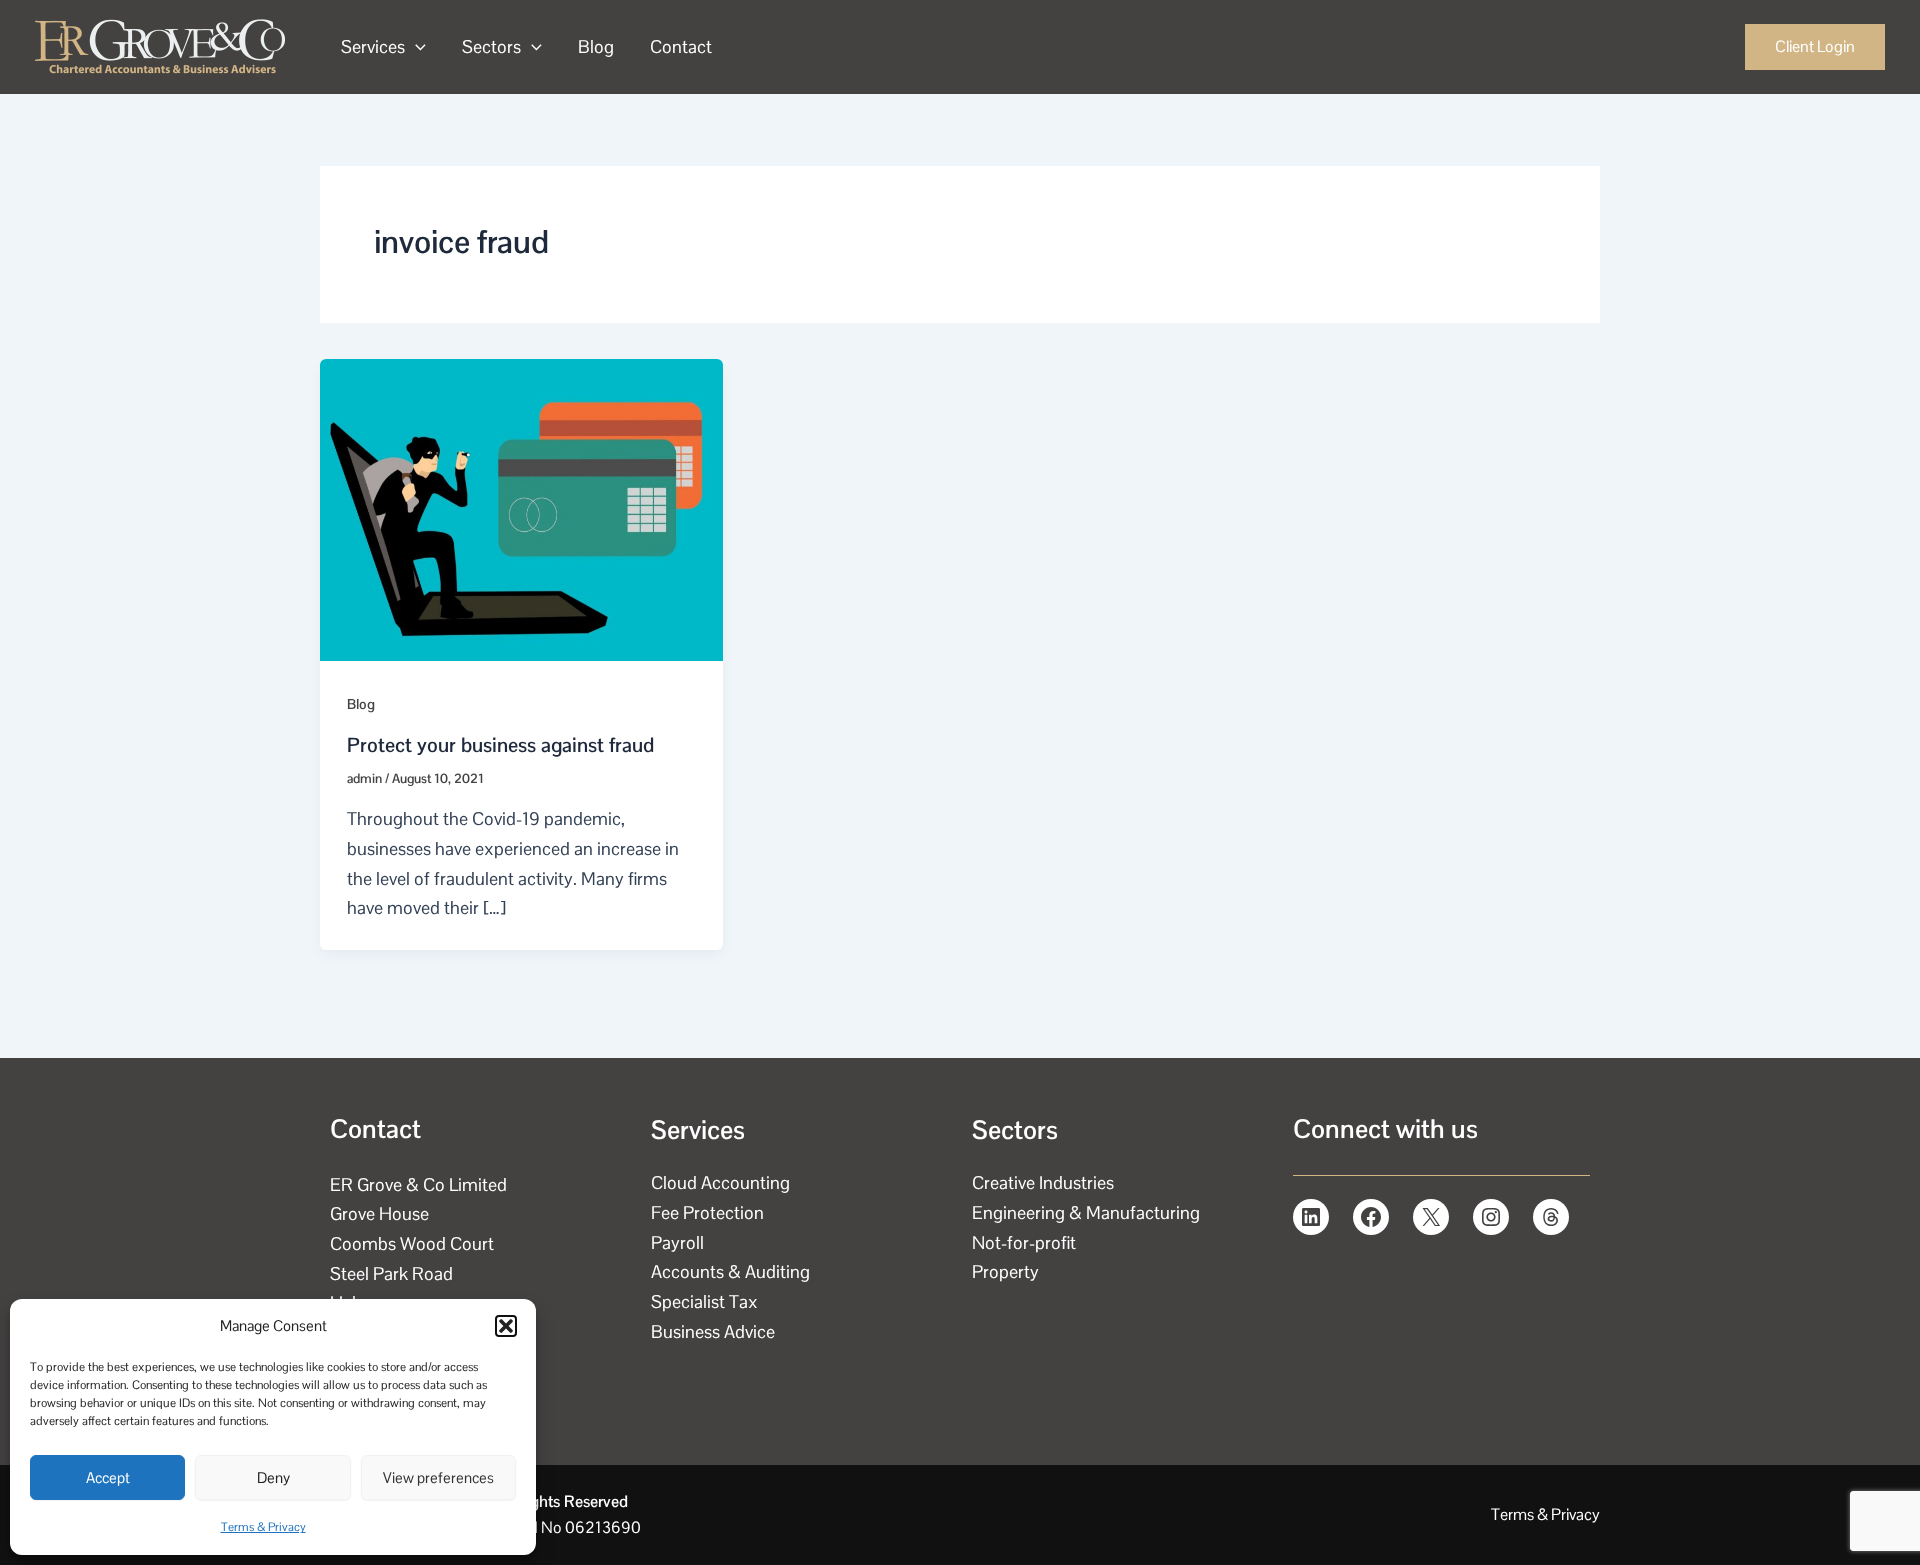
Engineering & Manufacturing (1086, 1212)
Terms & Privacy (263, 1527)
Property (1005, 1271)
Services (373, 46)
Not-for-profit (1024, 1242)
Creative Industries (1043, 1182)
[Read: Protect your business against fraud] (521, 507)
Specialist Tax (704, 1301)
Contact (681, 46)
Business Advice (713, 1331)
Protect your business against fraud (500, 745)
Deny (273, 1477)
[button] (506, 1326)
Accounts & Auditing (730, 1271)
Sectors (491, 46)
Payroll (677, 1242)
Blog (596, 46)
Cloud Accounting (720, 1182)
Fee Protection (707, 1212)
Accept (108, 1477)
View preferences (438, 1477)
